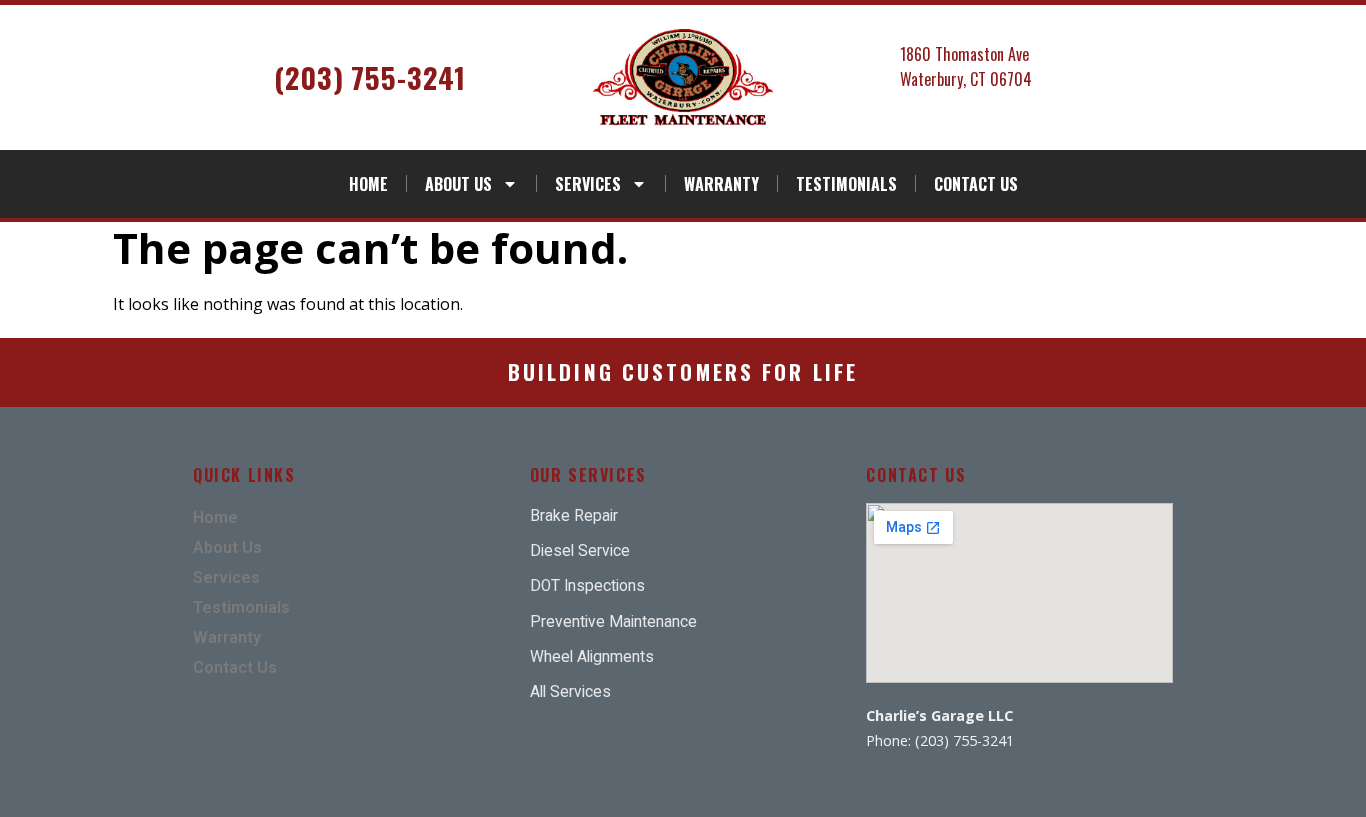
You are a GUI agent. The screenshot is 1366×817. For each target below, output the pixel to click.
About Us (458, 184)
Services (588, 184)
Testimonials (846, 184)
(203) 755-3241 (370, 77)
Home (368, 184)
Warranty (721, 184)
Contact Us (976, 184)
